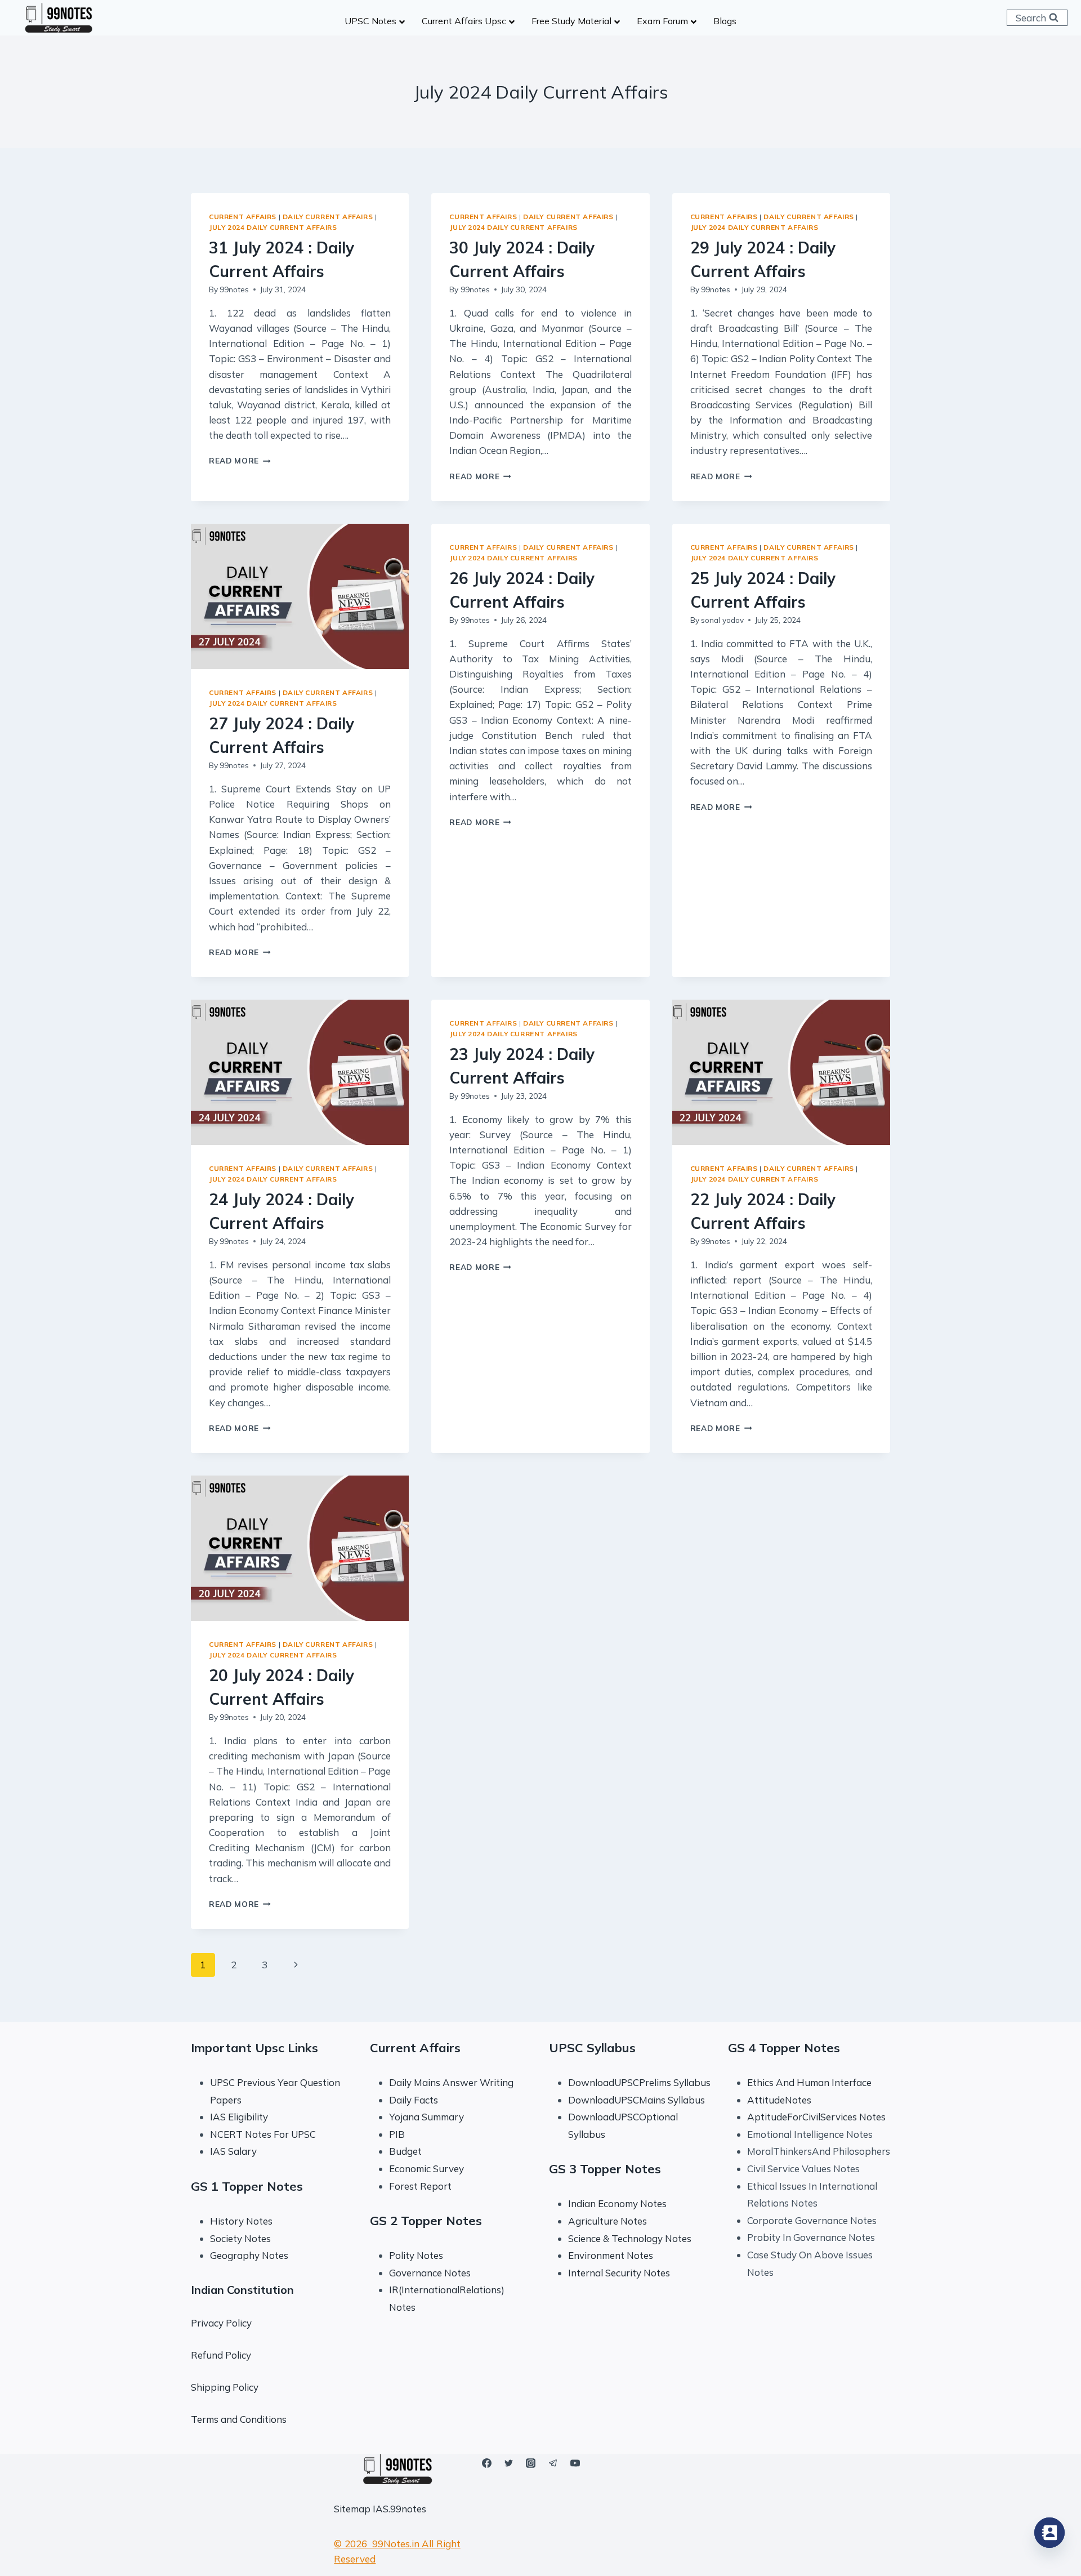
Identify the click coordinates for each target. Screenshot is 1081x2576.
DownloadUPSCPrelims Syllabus (639, 2082)
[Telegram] (553, 2463)
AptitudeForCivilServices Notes (816, 2117)
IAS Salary (233, 2151)
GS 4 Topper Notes (784, 2048)
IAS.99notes (399, 2509)
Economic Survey (426, 2169)
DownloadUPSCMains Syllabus (636, 2100)
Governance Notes (430, 2273)
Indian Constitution (242, 2290)
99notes (234, 289)
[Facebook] (487, 2463)
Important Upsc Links (254, 2048)
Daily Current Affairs (328, 217)
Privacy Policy (221, 2323)
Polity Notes (416, 2255)
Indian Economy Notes (617, 2203)
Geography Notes (249, 2255)
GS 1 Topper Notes (247, 2186)
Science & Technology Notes (630, 2238)
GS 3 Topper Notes (605, 2169)
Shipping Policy (225, 2387)
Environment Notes (611, 2255)
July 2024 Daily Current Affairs (273, 227)
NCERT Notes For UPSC (264, 2134)
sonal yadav (722, 620)
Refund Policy (221, 2355)
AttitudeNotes (779, 2100)
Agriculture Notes (607, 2221)
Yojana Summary (426, 2117)
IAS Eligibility (239, 2117)
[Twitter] (509, 2463)
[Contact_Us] (1049, 2533)
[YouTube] (575, 2463)
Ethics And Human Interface (809, 2082)
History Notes (241, 2221)
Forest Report (420, 2186)
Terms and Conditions (239, 2419)
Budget (405, 2151)
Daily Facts (414, 2100)
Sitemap (352, 2509)
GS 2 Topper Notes (426, 2221)
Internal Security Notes (619, 2273)
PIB (397, 2134)
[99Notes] (59, 18)
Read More (240, 460)
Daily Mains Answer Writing (451, 2082)
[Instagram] (531, 2463)
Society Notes (240, 2238)
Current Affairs (243, 217)
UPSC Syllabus (592, 2048)
